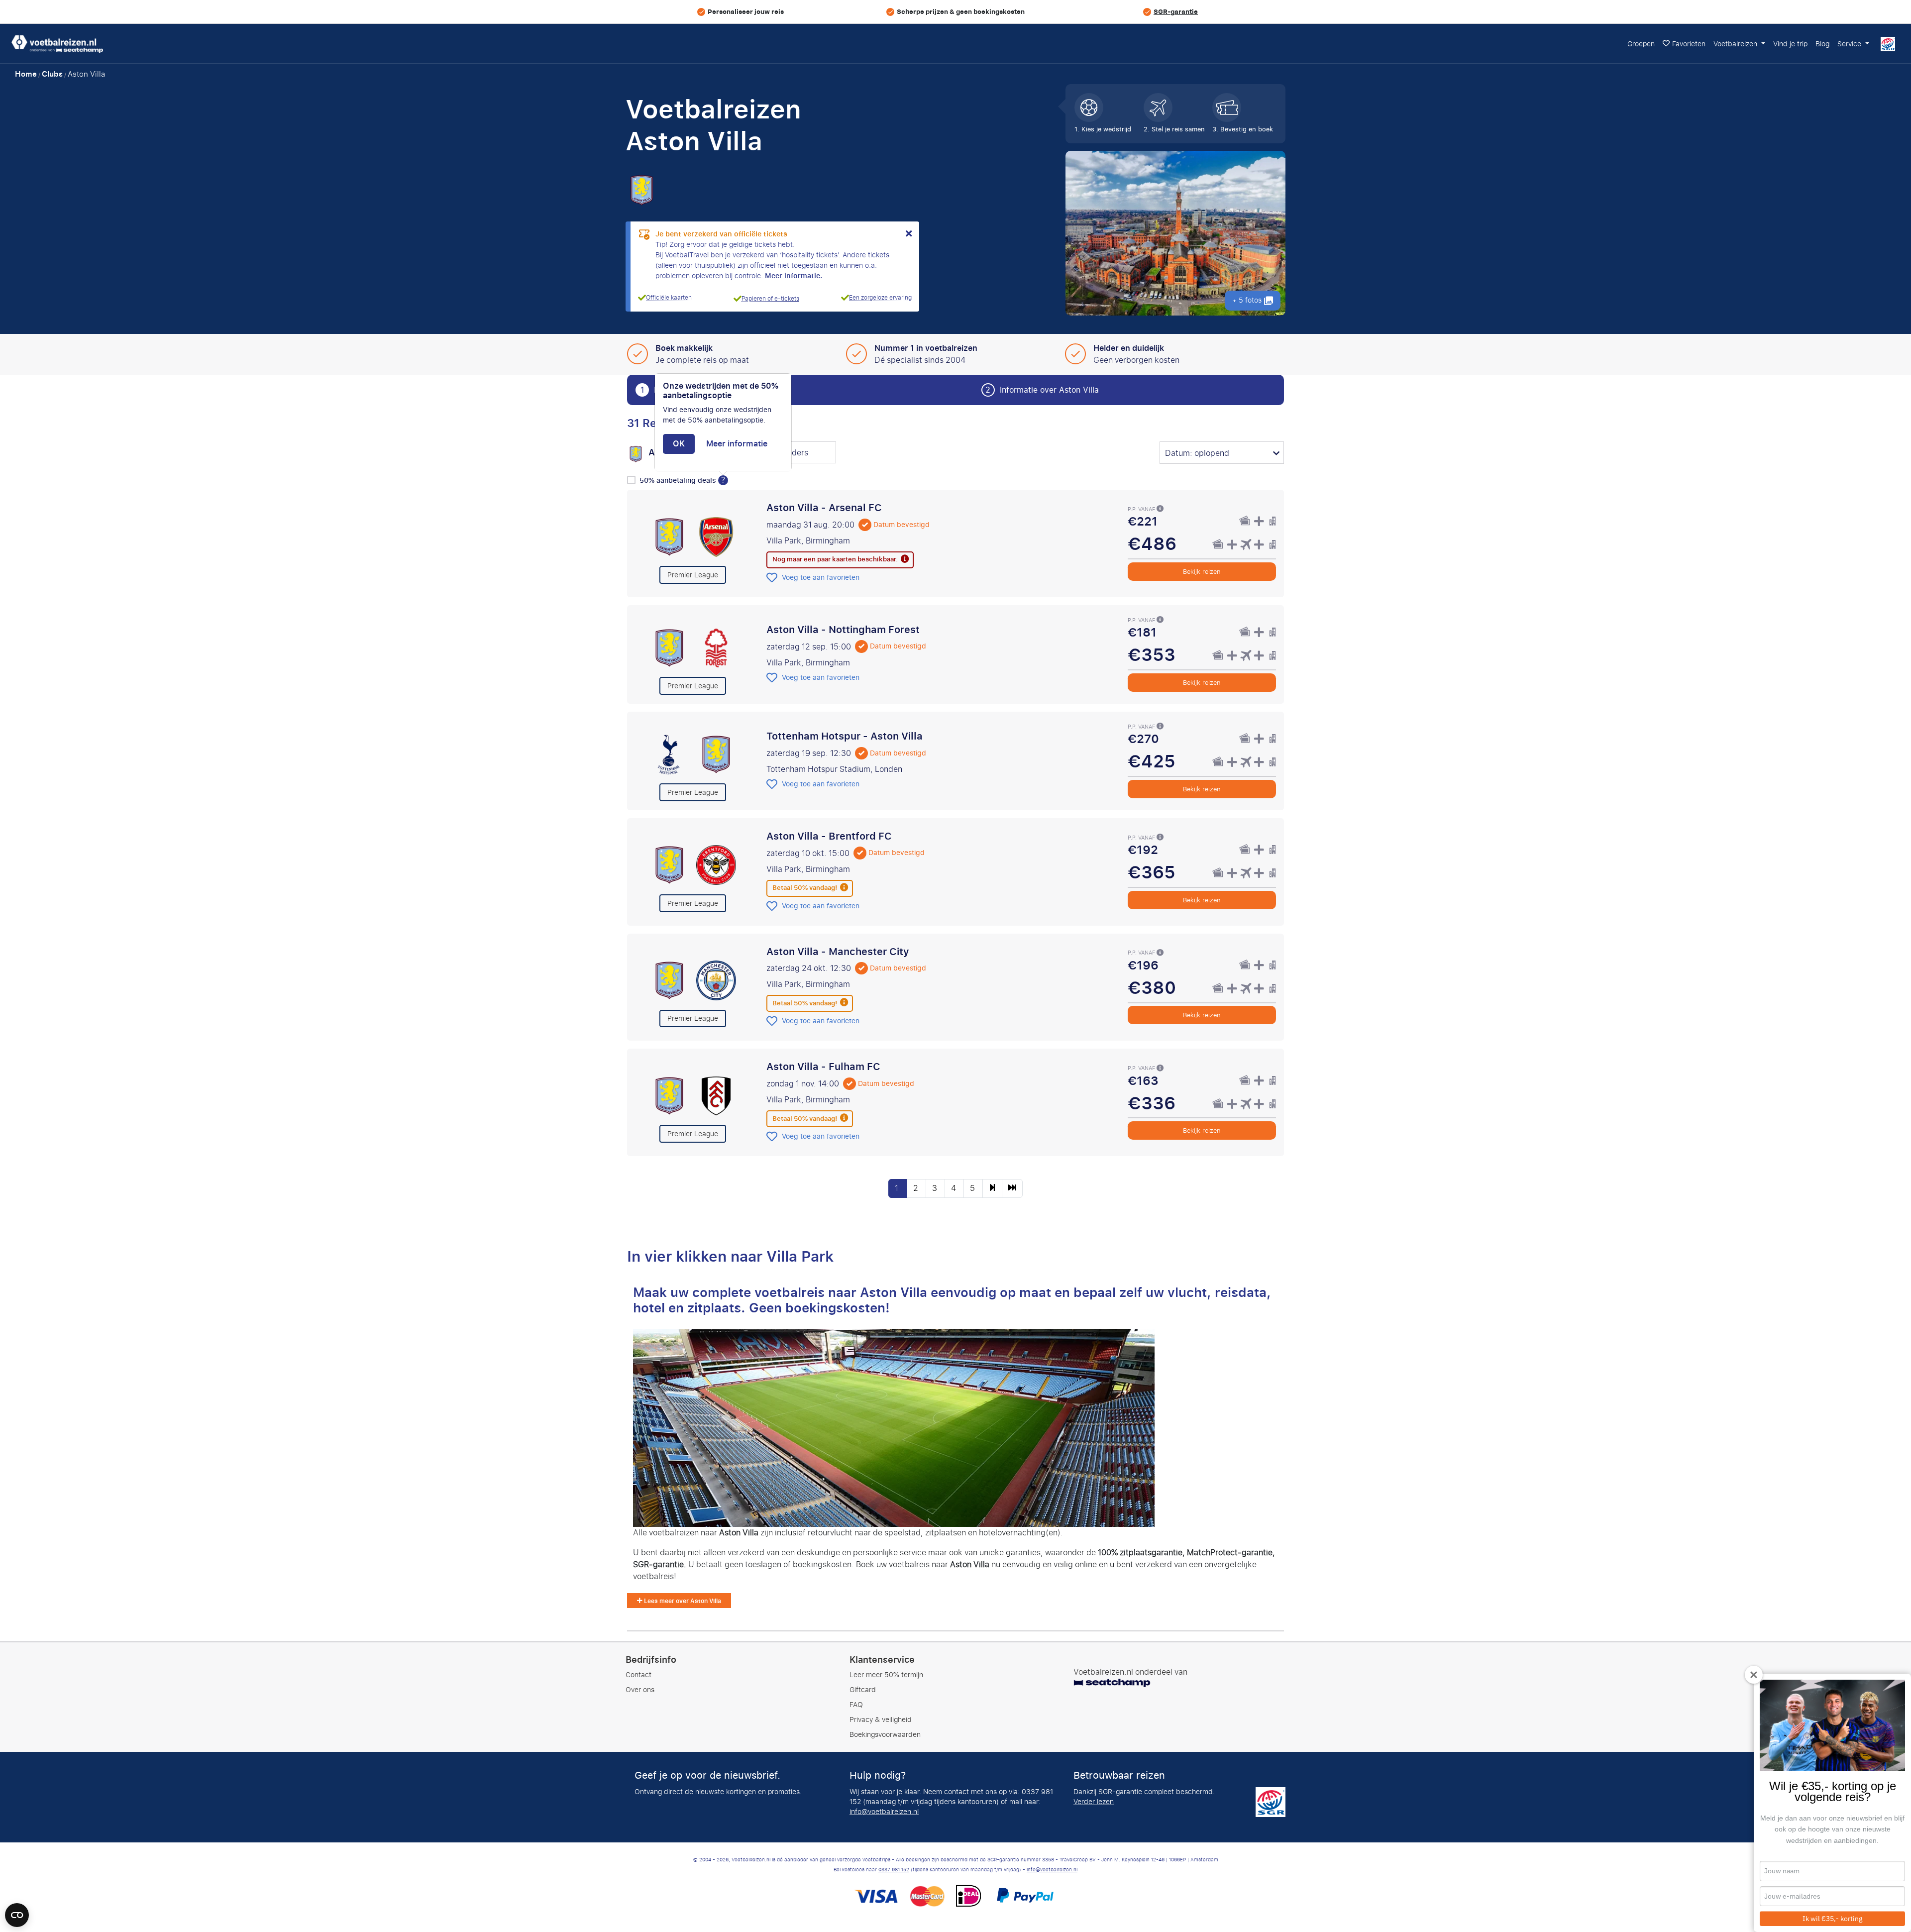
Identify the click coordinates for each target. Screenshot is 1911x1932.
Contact (638, 1675)
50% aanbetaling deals (679, 481)
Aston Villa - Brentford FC (829, 836)
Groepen (1641, 44)
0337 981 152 (894, 1870)
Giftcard (863, 1690)
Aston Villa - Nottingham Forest (843, 630)
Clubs (52, 74)
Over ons (640, 1690)
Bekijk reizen (1202, 572)
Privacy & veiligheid (881, 1720)
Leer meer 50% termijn (886, 1675)
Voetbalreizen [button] (1736, 44)
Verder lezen (1094, 1802)
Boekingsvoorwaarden (885, 1735)
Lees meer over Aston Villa (682, 1601)
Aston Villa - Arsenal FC (824, 508)
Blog (1822, 44)
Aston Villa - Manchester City (838, 952)
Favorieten (1689, 44)
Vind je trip (1790, 44)
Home (26, 74)
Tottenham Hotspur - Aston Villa (845, 736)
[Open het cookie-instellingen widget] (17, 1911)
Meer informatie (737, 444)
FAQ (856, 1705)
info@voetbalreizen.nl (884, 1812)
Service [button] (1850, 44)
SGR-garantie (1176, 12)
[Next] (992, 1188)
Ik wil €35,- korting (1832, 1919)
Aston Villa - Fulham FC (823, 1067)
